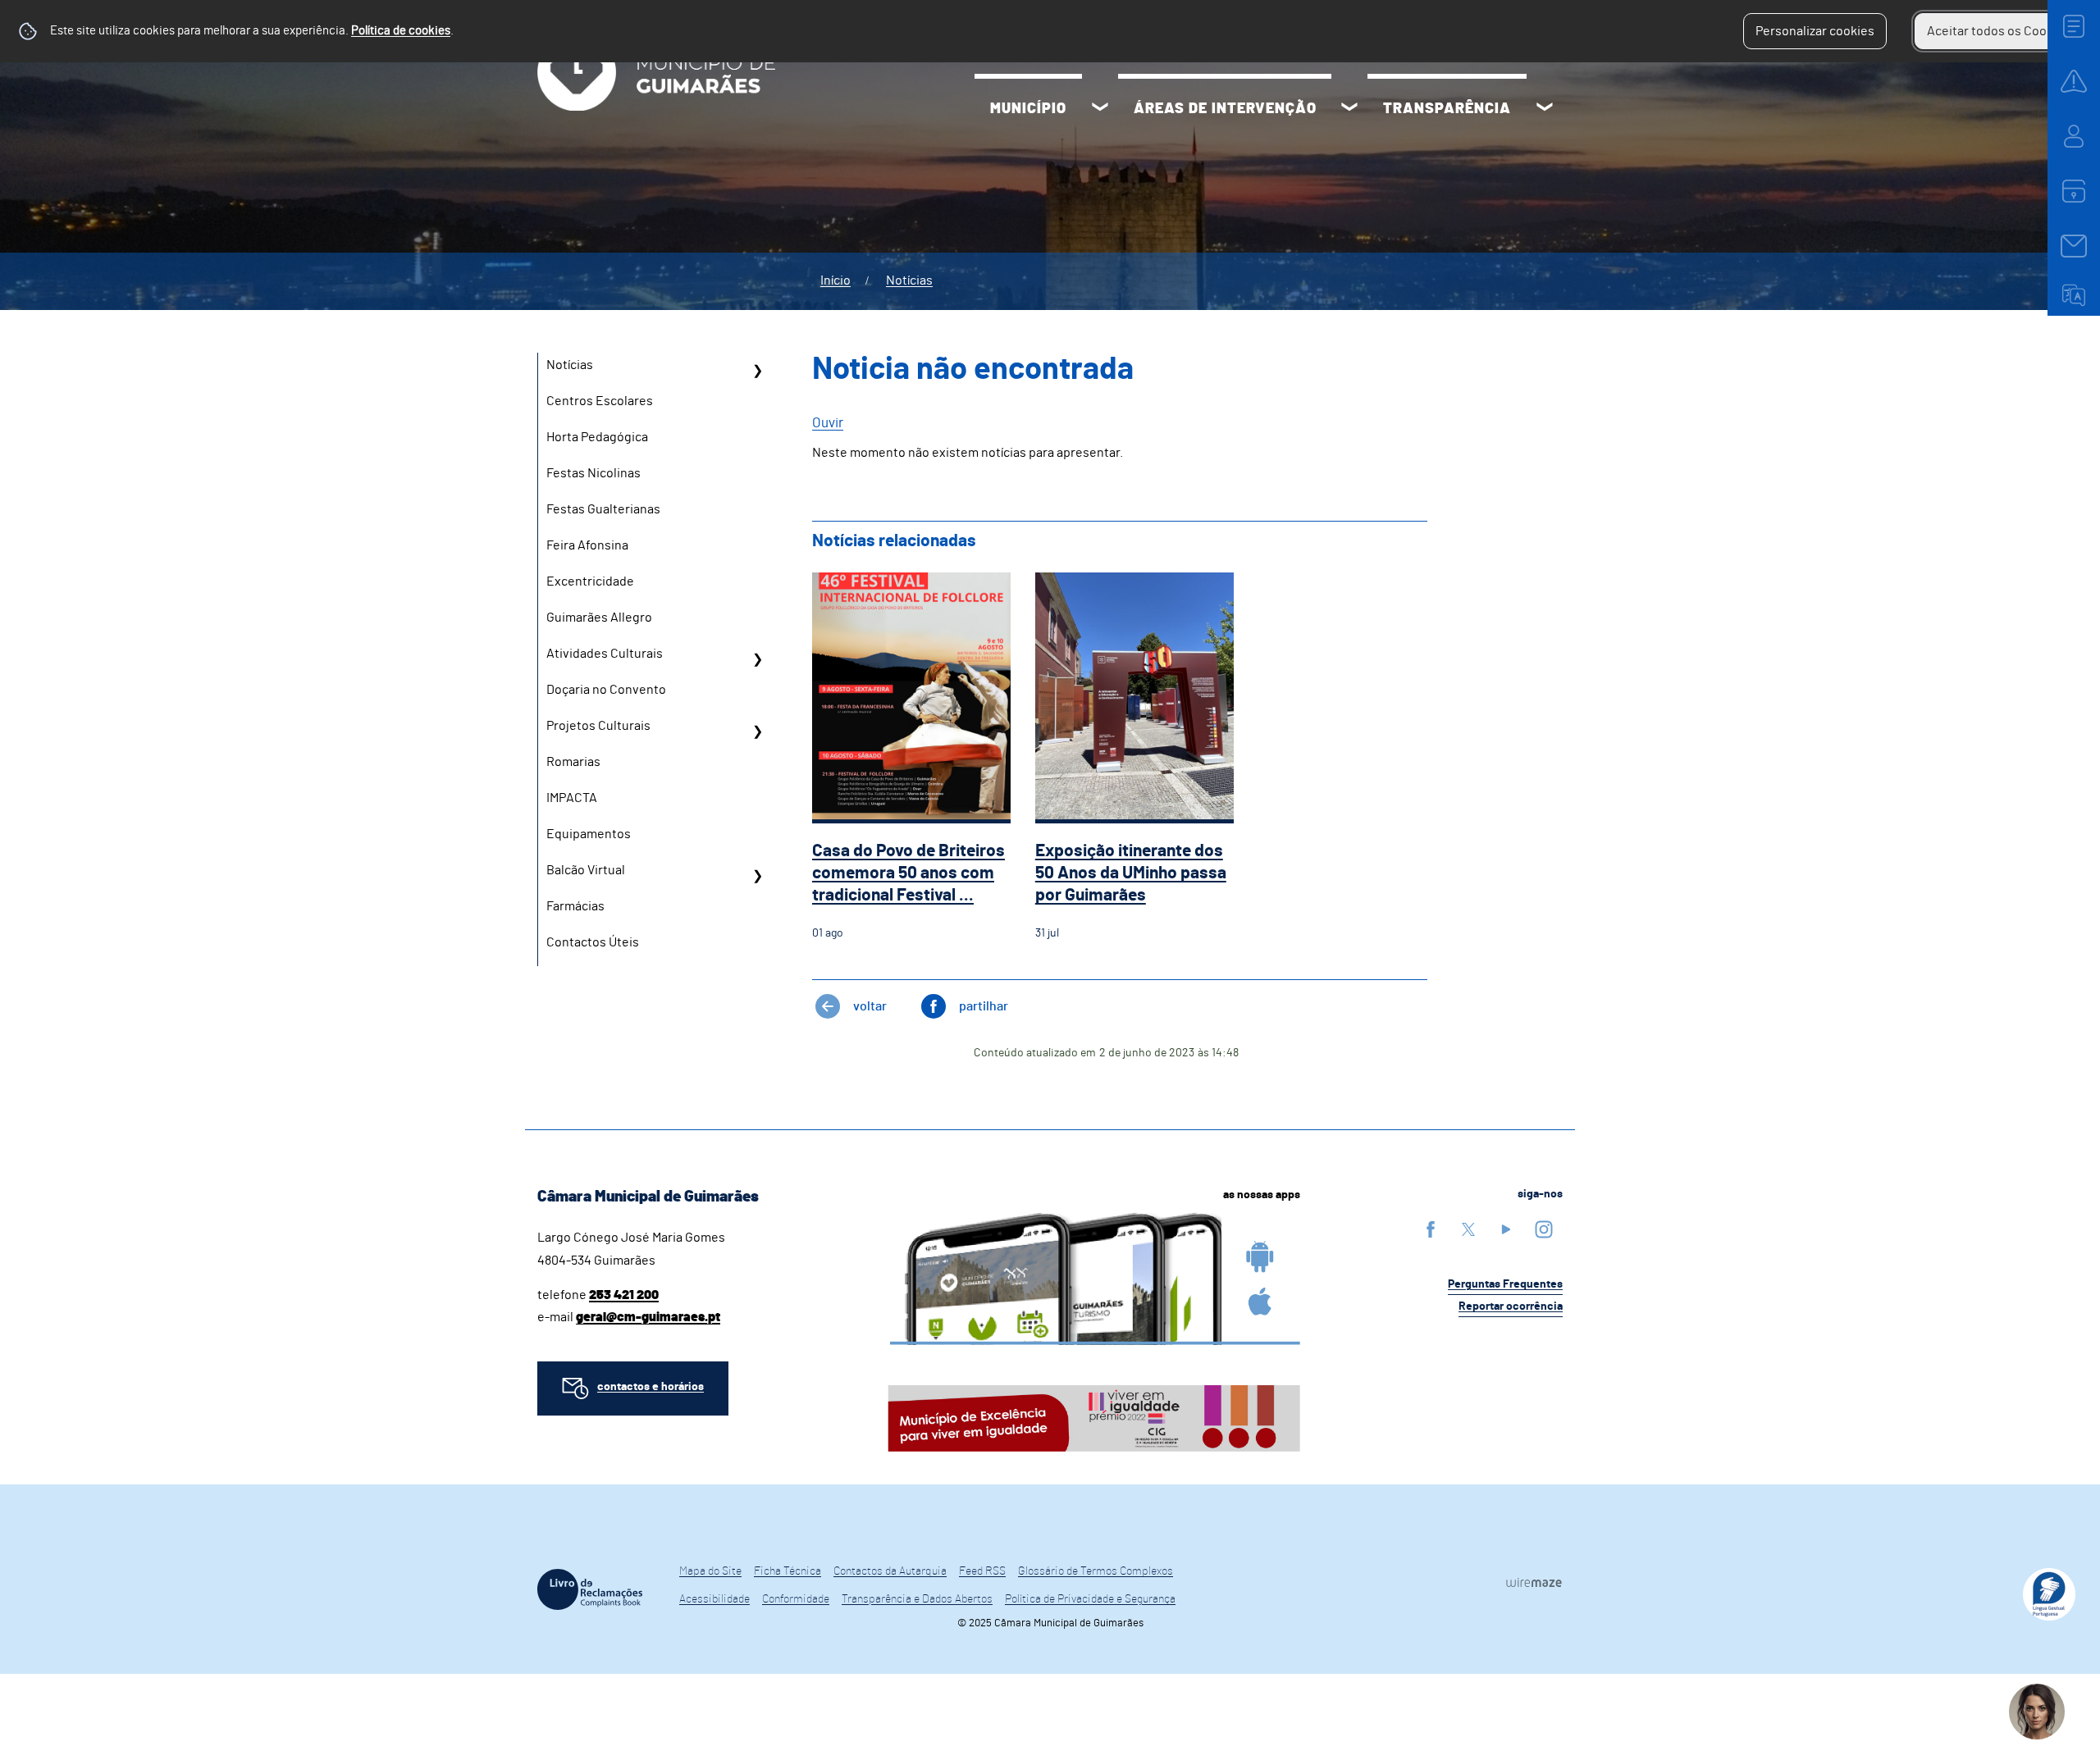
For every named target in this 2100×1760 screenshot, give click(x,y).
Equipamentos (589, 834)
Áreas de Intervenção (1225, 109)
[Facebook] (1431, 1229)
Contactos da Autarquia (890, 1571)
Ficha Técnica (787, 1571)
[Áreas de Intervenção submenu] (1349, 109)
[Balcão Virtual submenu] (757, 876)
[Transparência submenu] (1545, 109)
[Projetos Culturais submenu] (757, 732)
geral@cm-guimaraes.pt (648, 1317)
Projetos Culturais (598, 726)
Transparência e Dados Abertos (917, 1599)
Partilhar (984, 1006)
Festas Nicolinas (593, 473)
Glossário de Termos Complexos (1096, 1571)
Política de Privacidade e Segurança (1090, 1599)
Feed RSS (982, 1571)
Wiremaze (1534, 1582)
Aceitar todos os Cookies (1999, 31)
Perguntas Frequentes (1505, 1284)
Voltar (870, 1006)
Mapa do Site (710, 1571)
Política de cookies (401, 31)
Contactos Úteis (593, 942)
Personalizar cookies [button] (1815, 31)
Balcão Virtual (586, 870)
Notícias (909, 280)
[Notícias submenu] (757, 371)
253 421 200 (624, 1295)
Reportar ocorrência (1511, 1306)
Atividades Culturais (605, 654)
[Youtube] (1506, 1229)
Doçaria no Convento (606, 690)
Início (835, 280)
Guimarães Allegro (599, 618)
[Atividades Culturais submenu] (757, 659)
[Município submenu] (1100, 109)
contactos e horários (651, 1387)
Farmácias (575, 906)
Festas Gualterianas (603, 509)
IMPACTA (572, 798)
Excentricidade (590, 581)
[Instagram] (1544, 1229)
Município (1028, 109)
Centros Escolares (600, 401)
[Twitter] (1468, 1229)
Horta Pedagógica (597, 437)
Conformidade (796, 1599)
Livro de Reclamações (590, 1589)
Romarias (573, 762)
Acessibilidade (714, 1599)
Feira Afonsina (587, 545)
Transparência (1447, 109)
